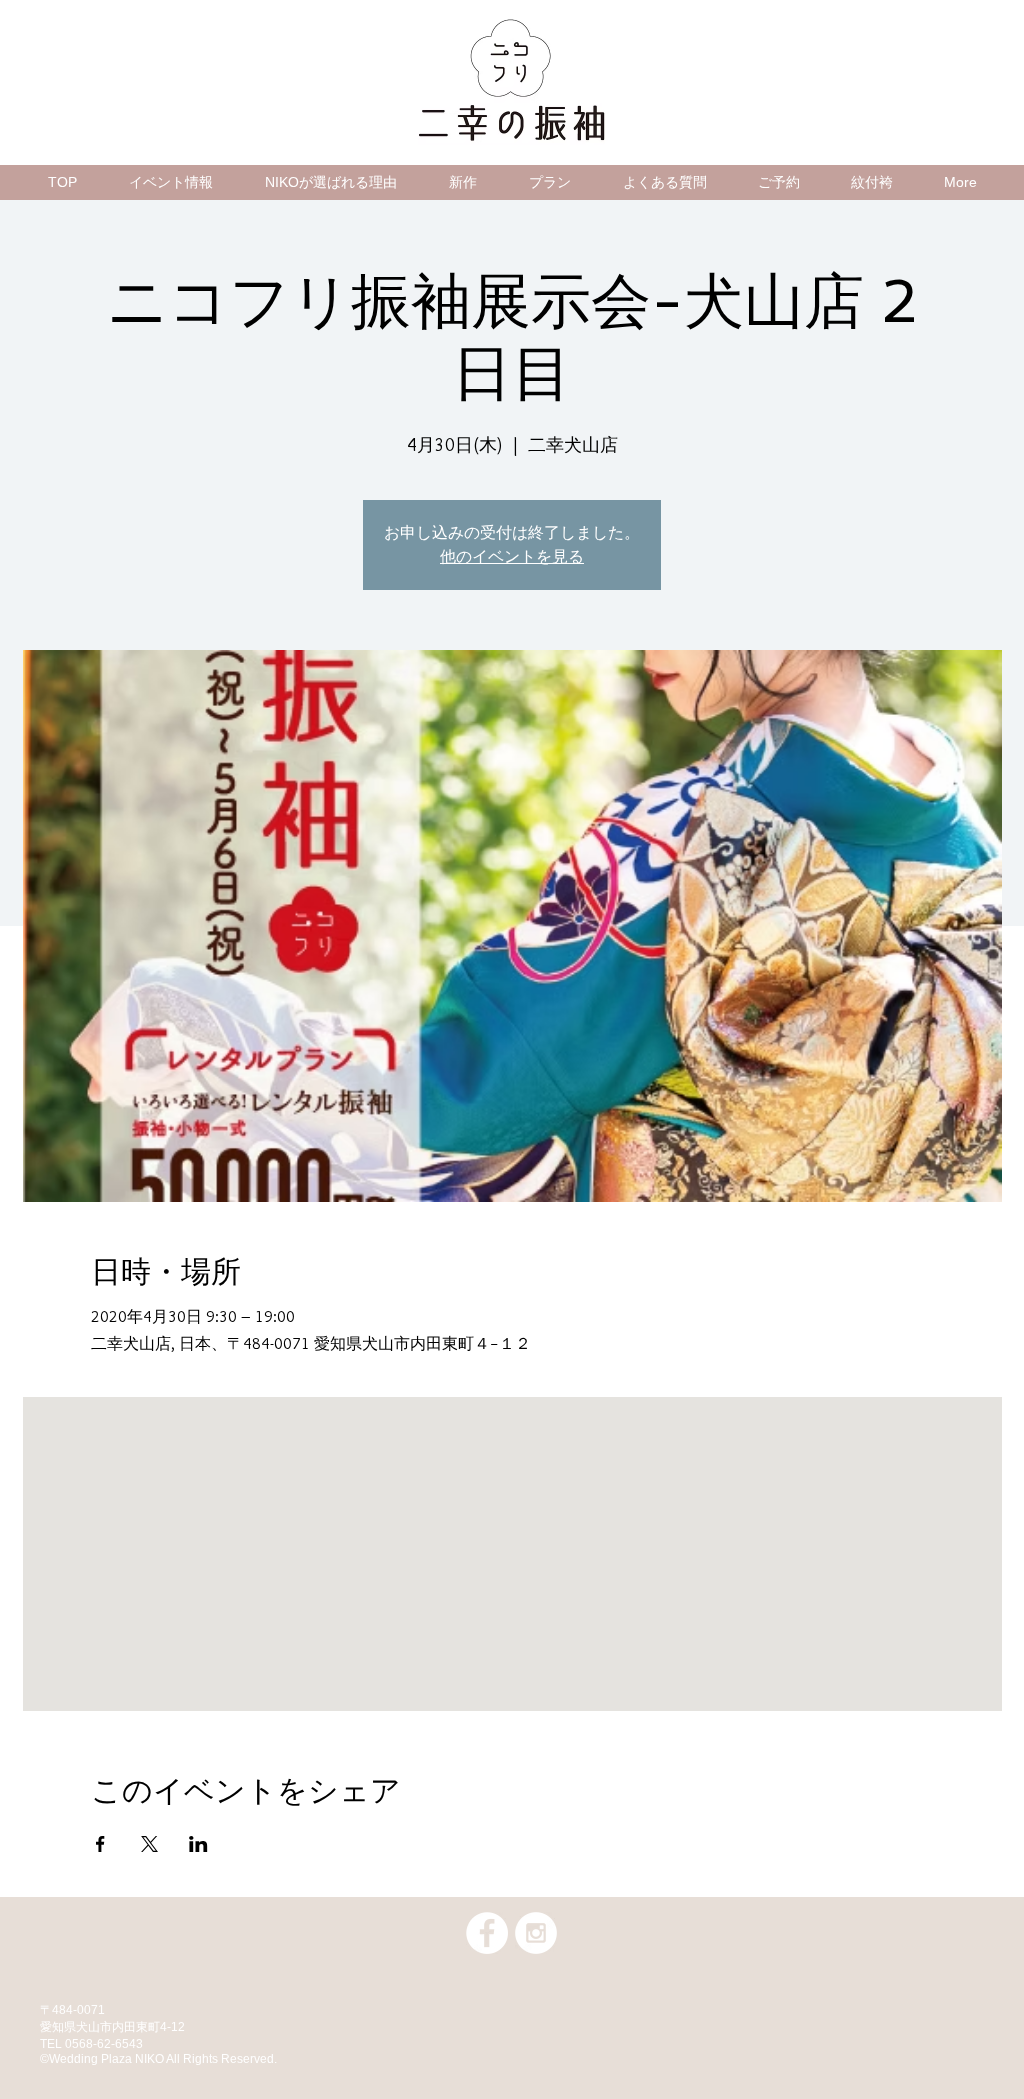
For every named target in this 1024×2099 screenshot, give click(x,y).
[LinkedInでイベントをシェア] (198, 1844)
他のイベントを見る (512, 556)
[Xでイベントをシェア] (149, 1844)
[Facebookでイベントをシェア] (100, 1844)
